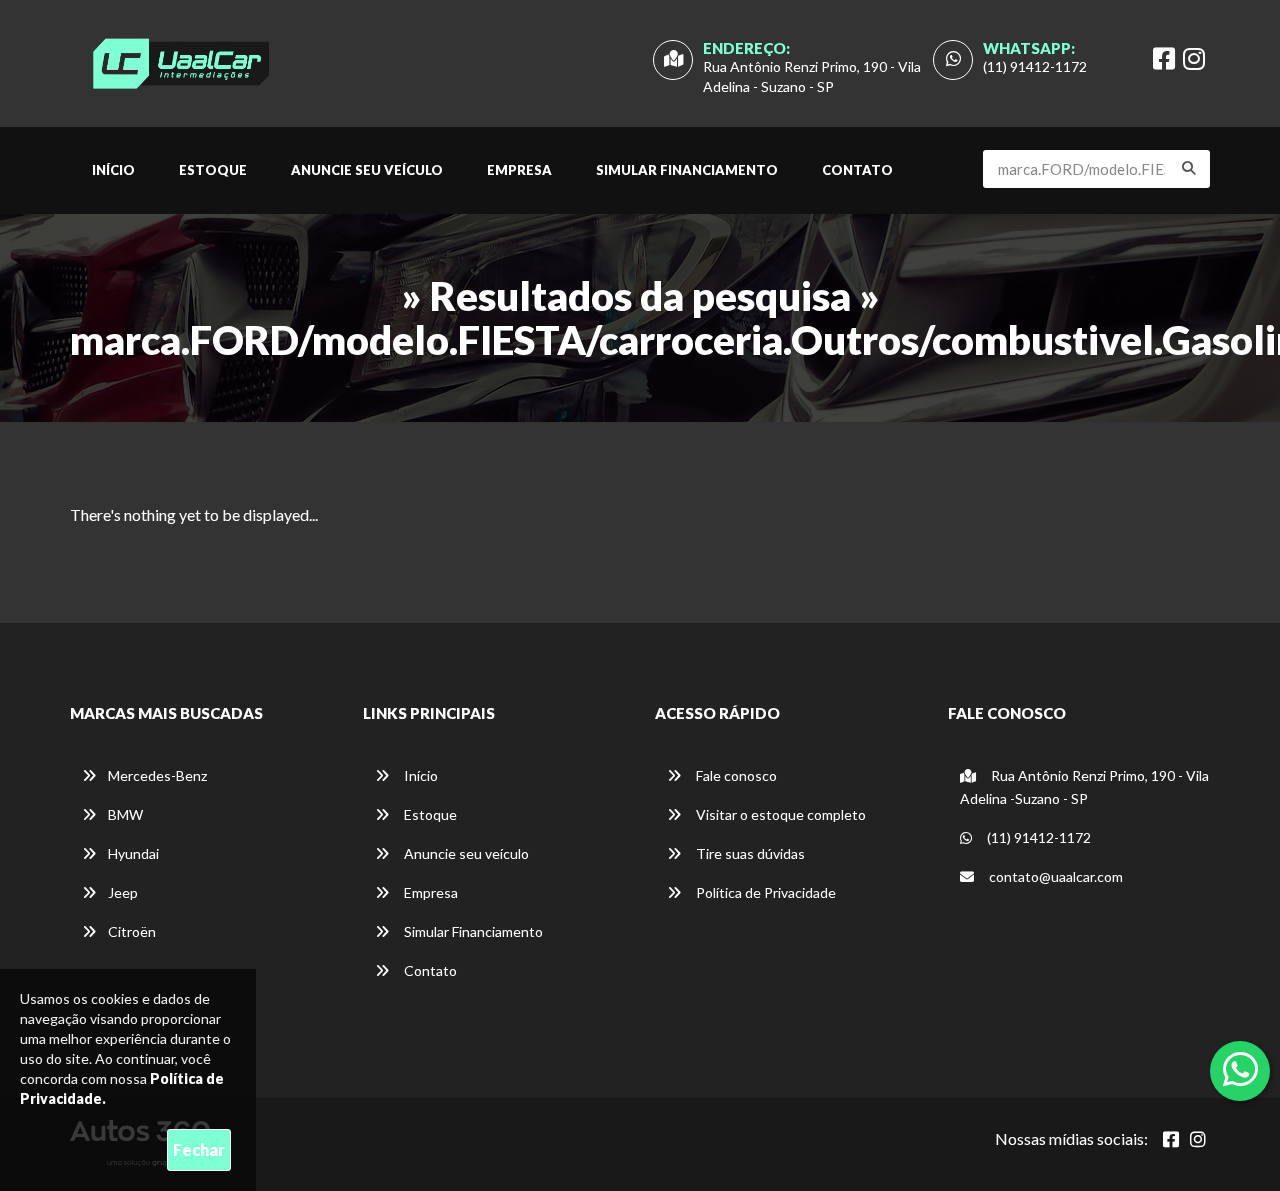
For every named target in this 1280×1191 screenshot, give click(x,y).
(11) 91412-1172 (1035, 66)
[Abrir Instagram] (1198, 1139)
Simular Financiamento (687, 170)
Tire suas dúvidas (749, 853)
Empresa (519, 170)
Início (113, 170)
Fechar (199, 1149)
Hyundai (133, 853)
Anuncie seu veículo (367, 170)
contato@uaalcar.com (1056, 876)
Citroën (132, 931)
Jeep (123, 892)
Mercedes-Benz (157, 775)
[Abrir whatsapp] (1240, 1069)
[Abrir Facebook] (1171, 1139)
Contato (857, 170)
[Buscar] (1189, 168)
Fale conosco (735, 775)
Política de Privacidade (764, 892)
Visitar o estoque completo (779, 814)
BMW (125, 814)
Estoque (213, 170)
